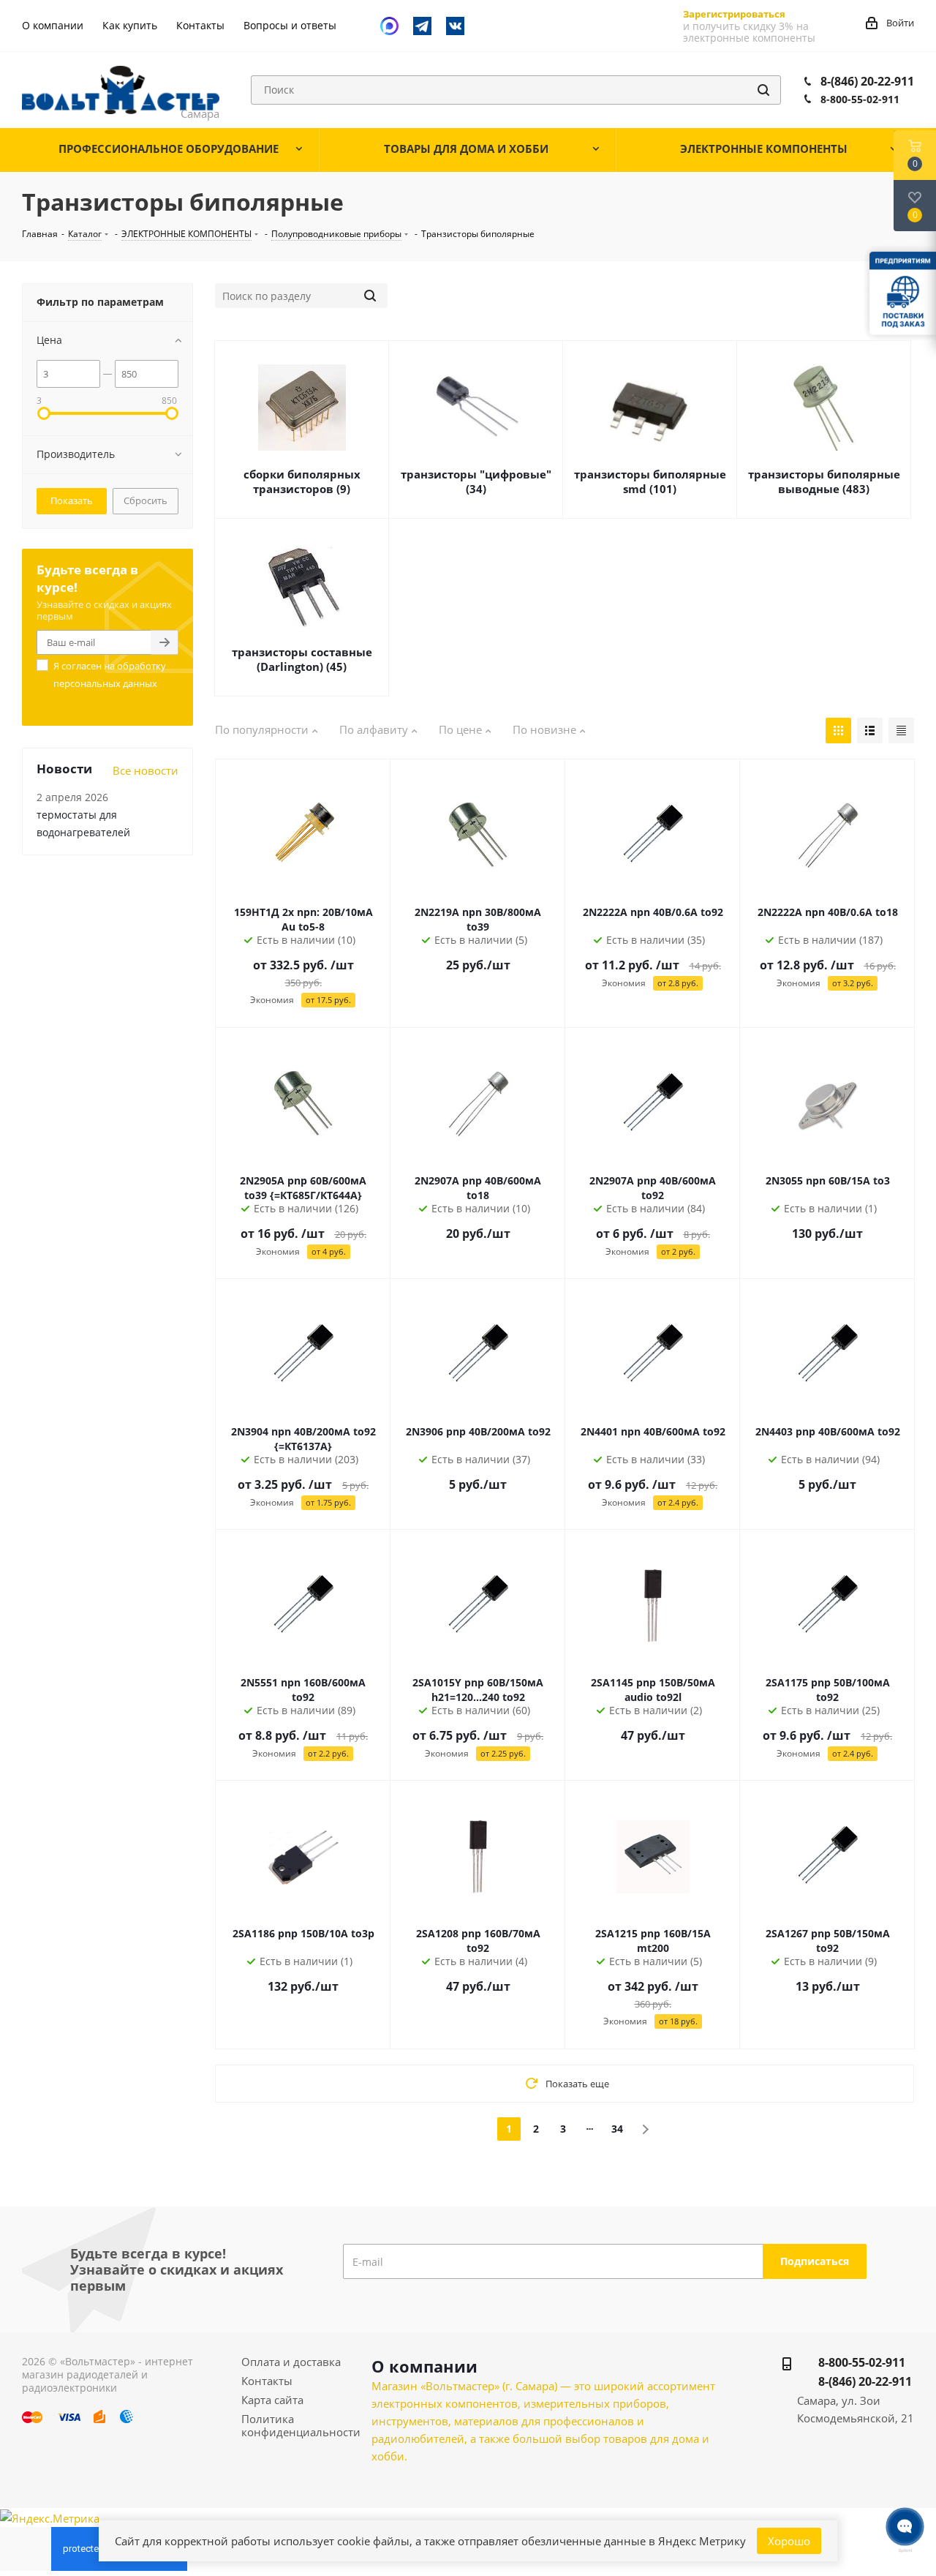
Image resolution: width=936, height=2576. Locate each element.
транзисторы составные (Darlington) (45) (302, 659)
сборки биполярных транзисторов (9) (302, 481)
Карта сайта (272, 2400)
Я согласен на (110, 675)
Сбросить (146, 500)
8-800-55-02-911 (860, 99)
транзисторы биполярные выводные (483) (824, 481)
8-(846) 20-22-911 (867, 81)
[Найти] (763, 90)
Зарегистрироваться (734, 14)
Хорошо (789, 2541)
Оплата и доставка (291, 2362)
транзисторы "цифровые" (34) (476, 481)
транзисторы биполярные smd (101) (650, 481)
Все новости (146, 770)
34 (617, 2129)
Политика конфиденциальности (301, 2425)
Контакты (267, 2381)
